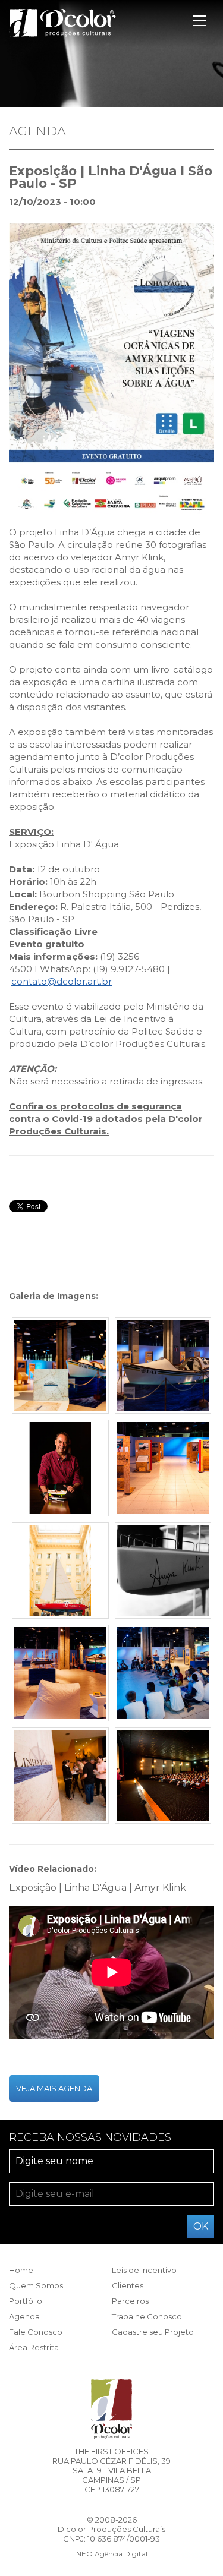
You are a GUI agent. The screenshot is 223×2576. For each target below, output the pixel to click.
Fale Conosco (36, 2332)
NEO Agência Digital (112, 2554)
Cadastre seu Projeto (153, 2332)
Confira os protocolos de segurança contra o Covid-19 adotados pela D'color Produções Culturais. (106, 1119)
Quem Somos (36, 2285)
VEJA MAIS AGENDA (54, 2088)
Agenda (24, 2316)
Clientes (128, 2285)
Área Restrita (34, 2347)
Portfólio (26, 2301)
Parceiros (130, 2301)
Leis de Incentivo (144, 2270)
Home (21, 2270)
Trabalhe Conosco (147, 2316)
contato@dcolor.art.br (62, 981)
